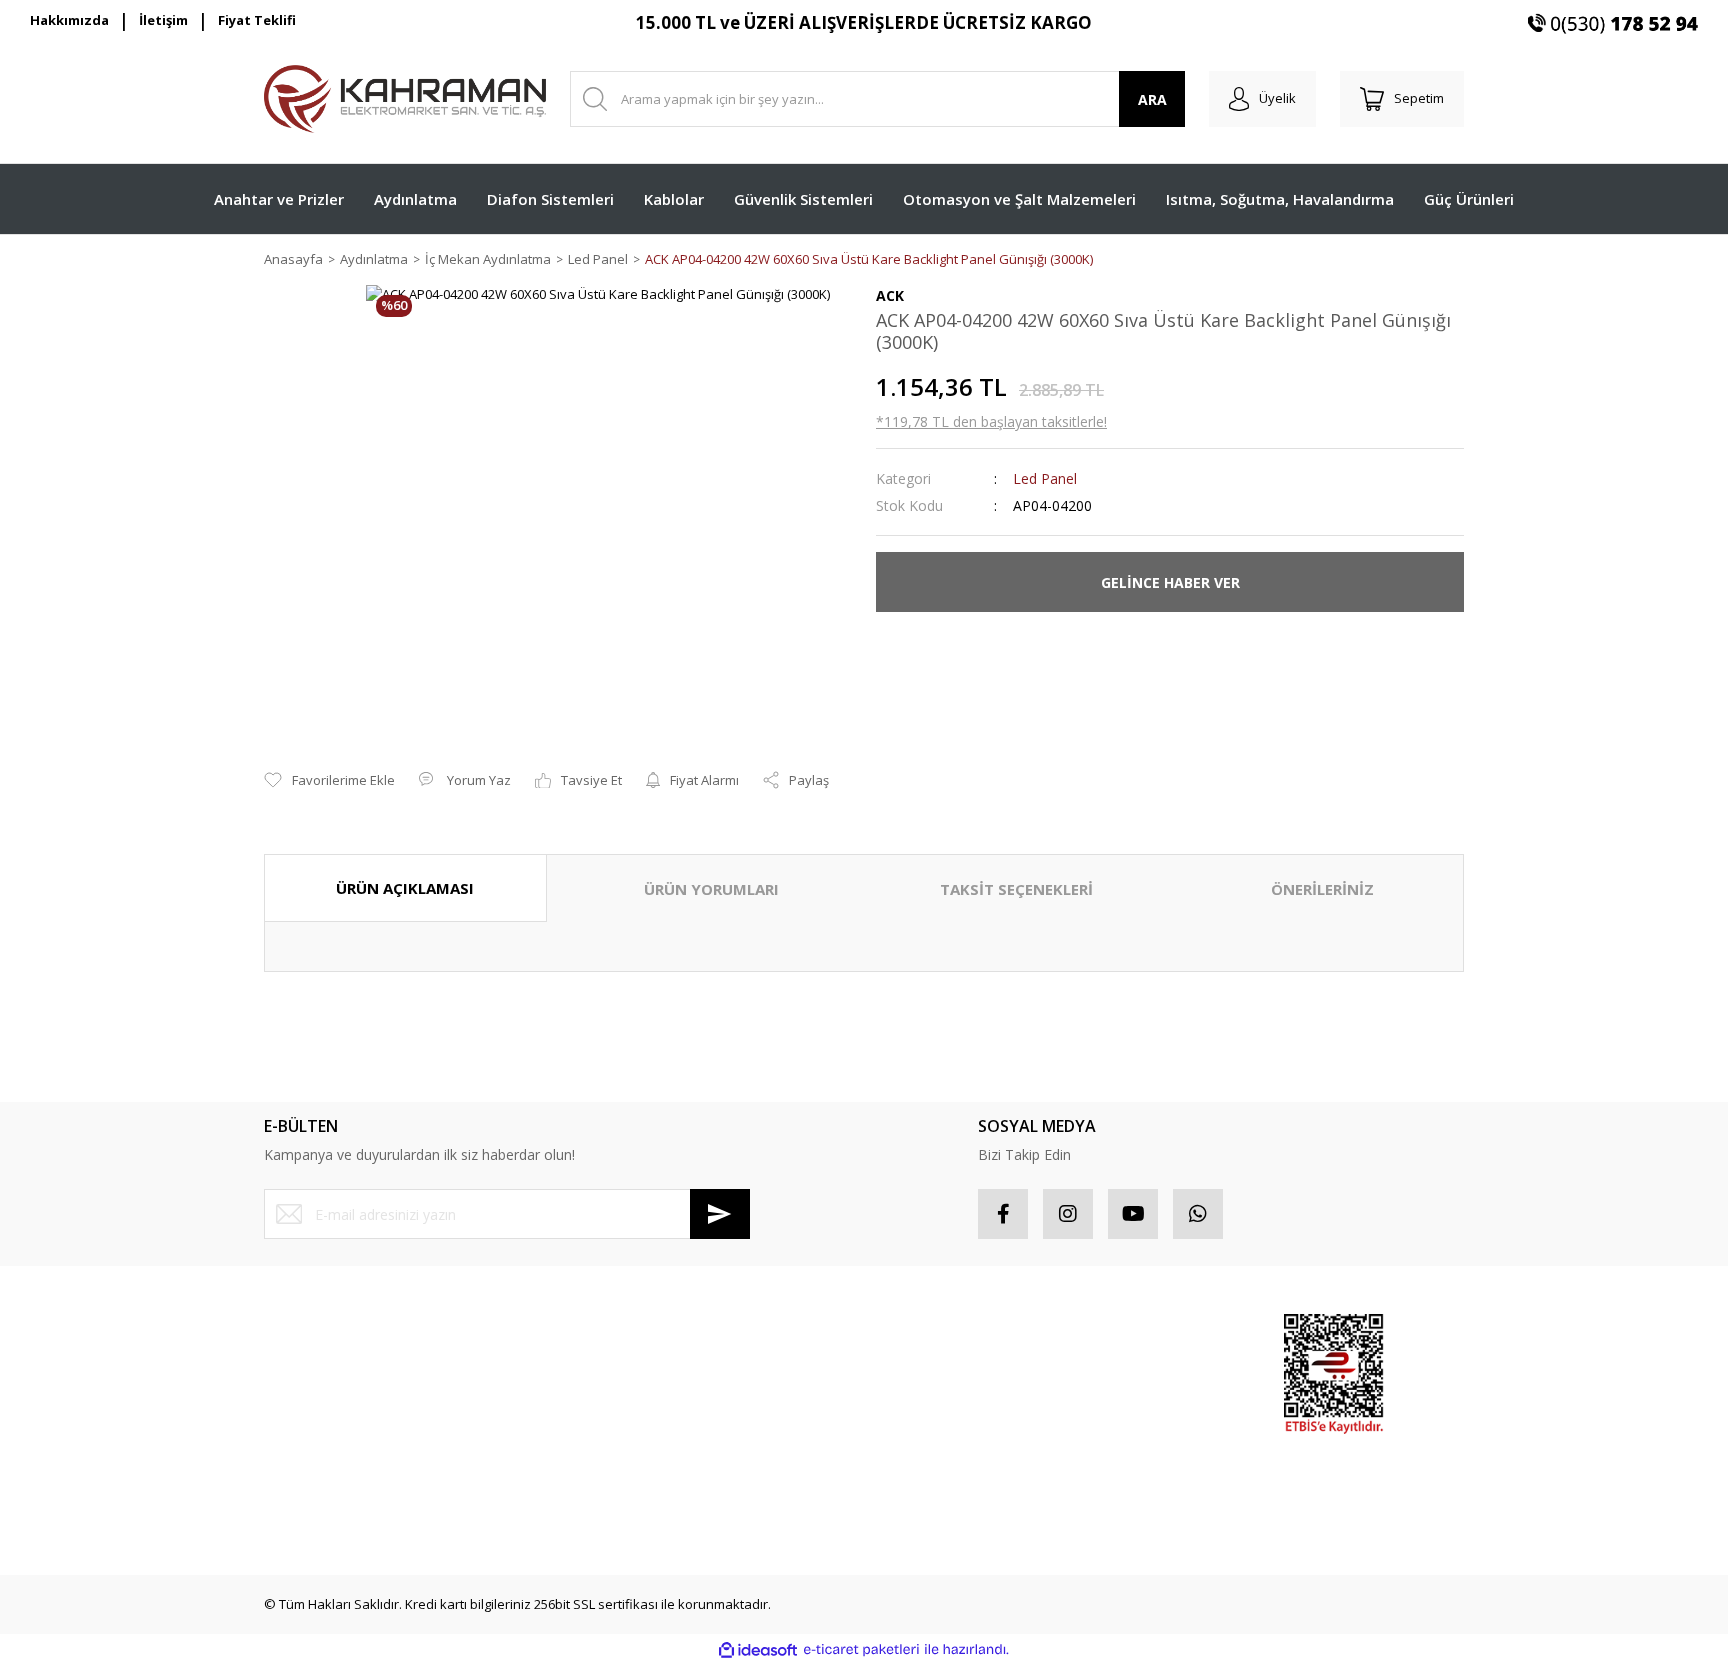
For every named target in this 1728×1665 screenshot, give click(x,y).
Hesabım (903, 1331)
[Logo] (405, 99)
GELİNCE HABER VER (1170, 582)
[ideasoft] (758, 1650)
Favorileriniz (913, 1402)
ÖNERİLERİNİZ (1322, 889)
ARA (1152, 99)
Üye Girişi (292, 1367)
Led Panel (1045, 478)
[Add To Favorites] (329, 781)
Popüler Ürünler (1128, 1367)
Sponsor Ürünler (1130, 1331)
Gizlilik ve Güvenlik (627, 1367)
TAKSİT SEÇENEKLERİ (1016, 889)
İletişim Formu (305, 1438)
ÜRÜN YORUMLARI (711, 889)
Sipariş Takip (914, 1367)
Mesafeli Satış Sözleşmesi (648, 1331)
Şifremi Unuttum (312, 1402)
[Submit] (720, 1214)
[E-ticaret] (861, 1650)
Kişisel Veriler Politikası (639, 1438)
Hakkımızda (69, 20)
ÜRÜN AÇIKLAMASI (405, 888)
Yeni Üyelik (297, 1331)
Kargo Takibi (301, 1509)
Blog (583, 1473)
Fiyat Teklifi (257, 20)
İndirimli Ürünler (1128, 1402)
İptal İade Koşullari (626, 1402)
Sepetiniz (904, 1438)
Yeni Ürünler (1117, 1438)
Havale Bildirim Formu (329, 1473)
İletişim (163, 20)
